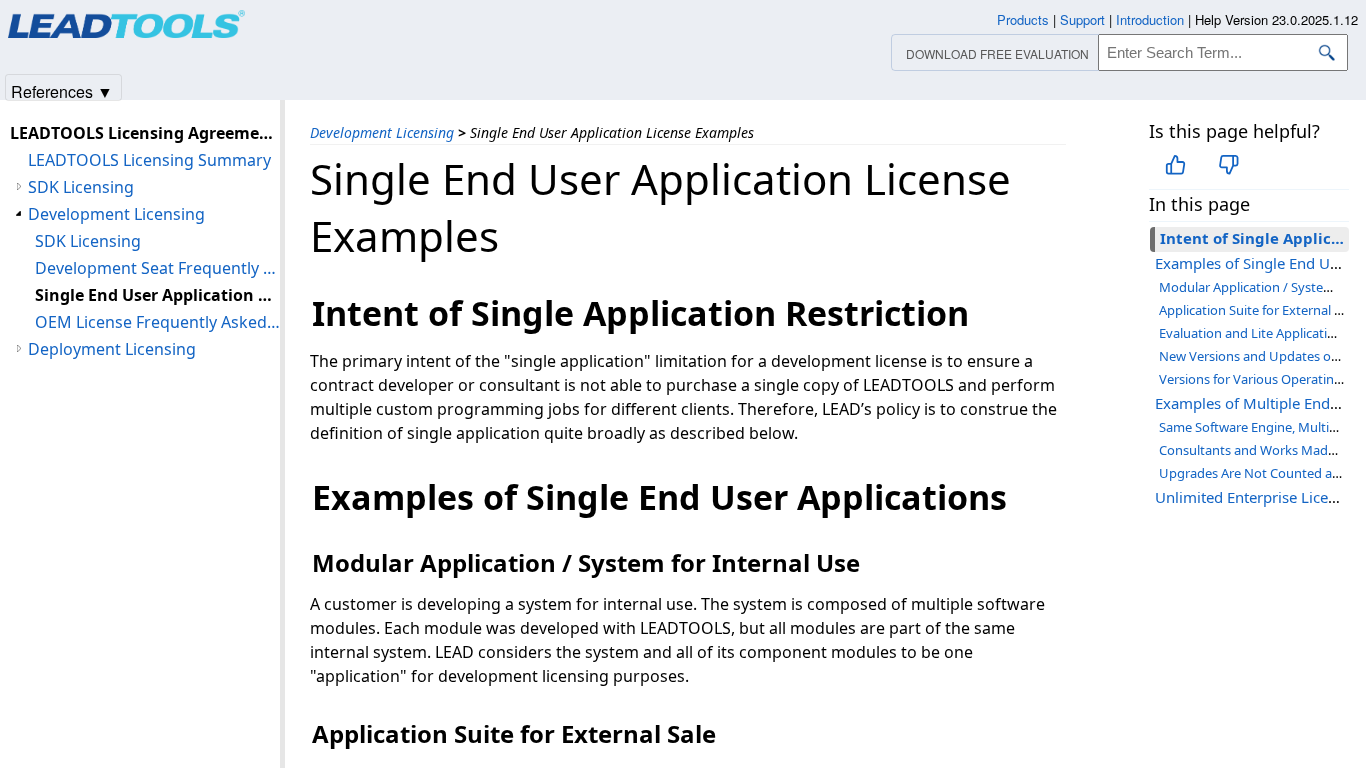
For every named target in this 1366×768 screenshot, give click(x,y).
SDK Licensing (81, 187)
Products (1023, 19)
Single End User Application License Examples (157, 295)
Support (1082, 19)
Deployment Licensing (112, 349)
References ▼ (62, 90)
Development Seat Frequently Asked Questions (157, 268)
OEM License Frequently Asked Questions (157, 322)
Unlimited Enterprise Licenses (1257, 497)
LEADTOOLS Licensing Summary (149, 160)
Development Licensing (382, 132)
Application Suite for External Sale (1258, 310)
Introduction (1150, 19)
